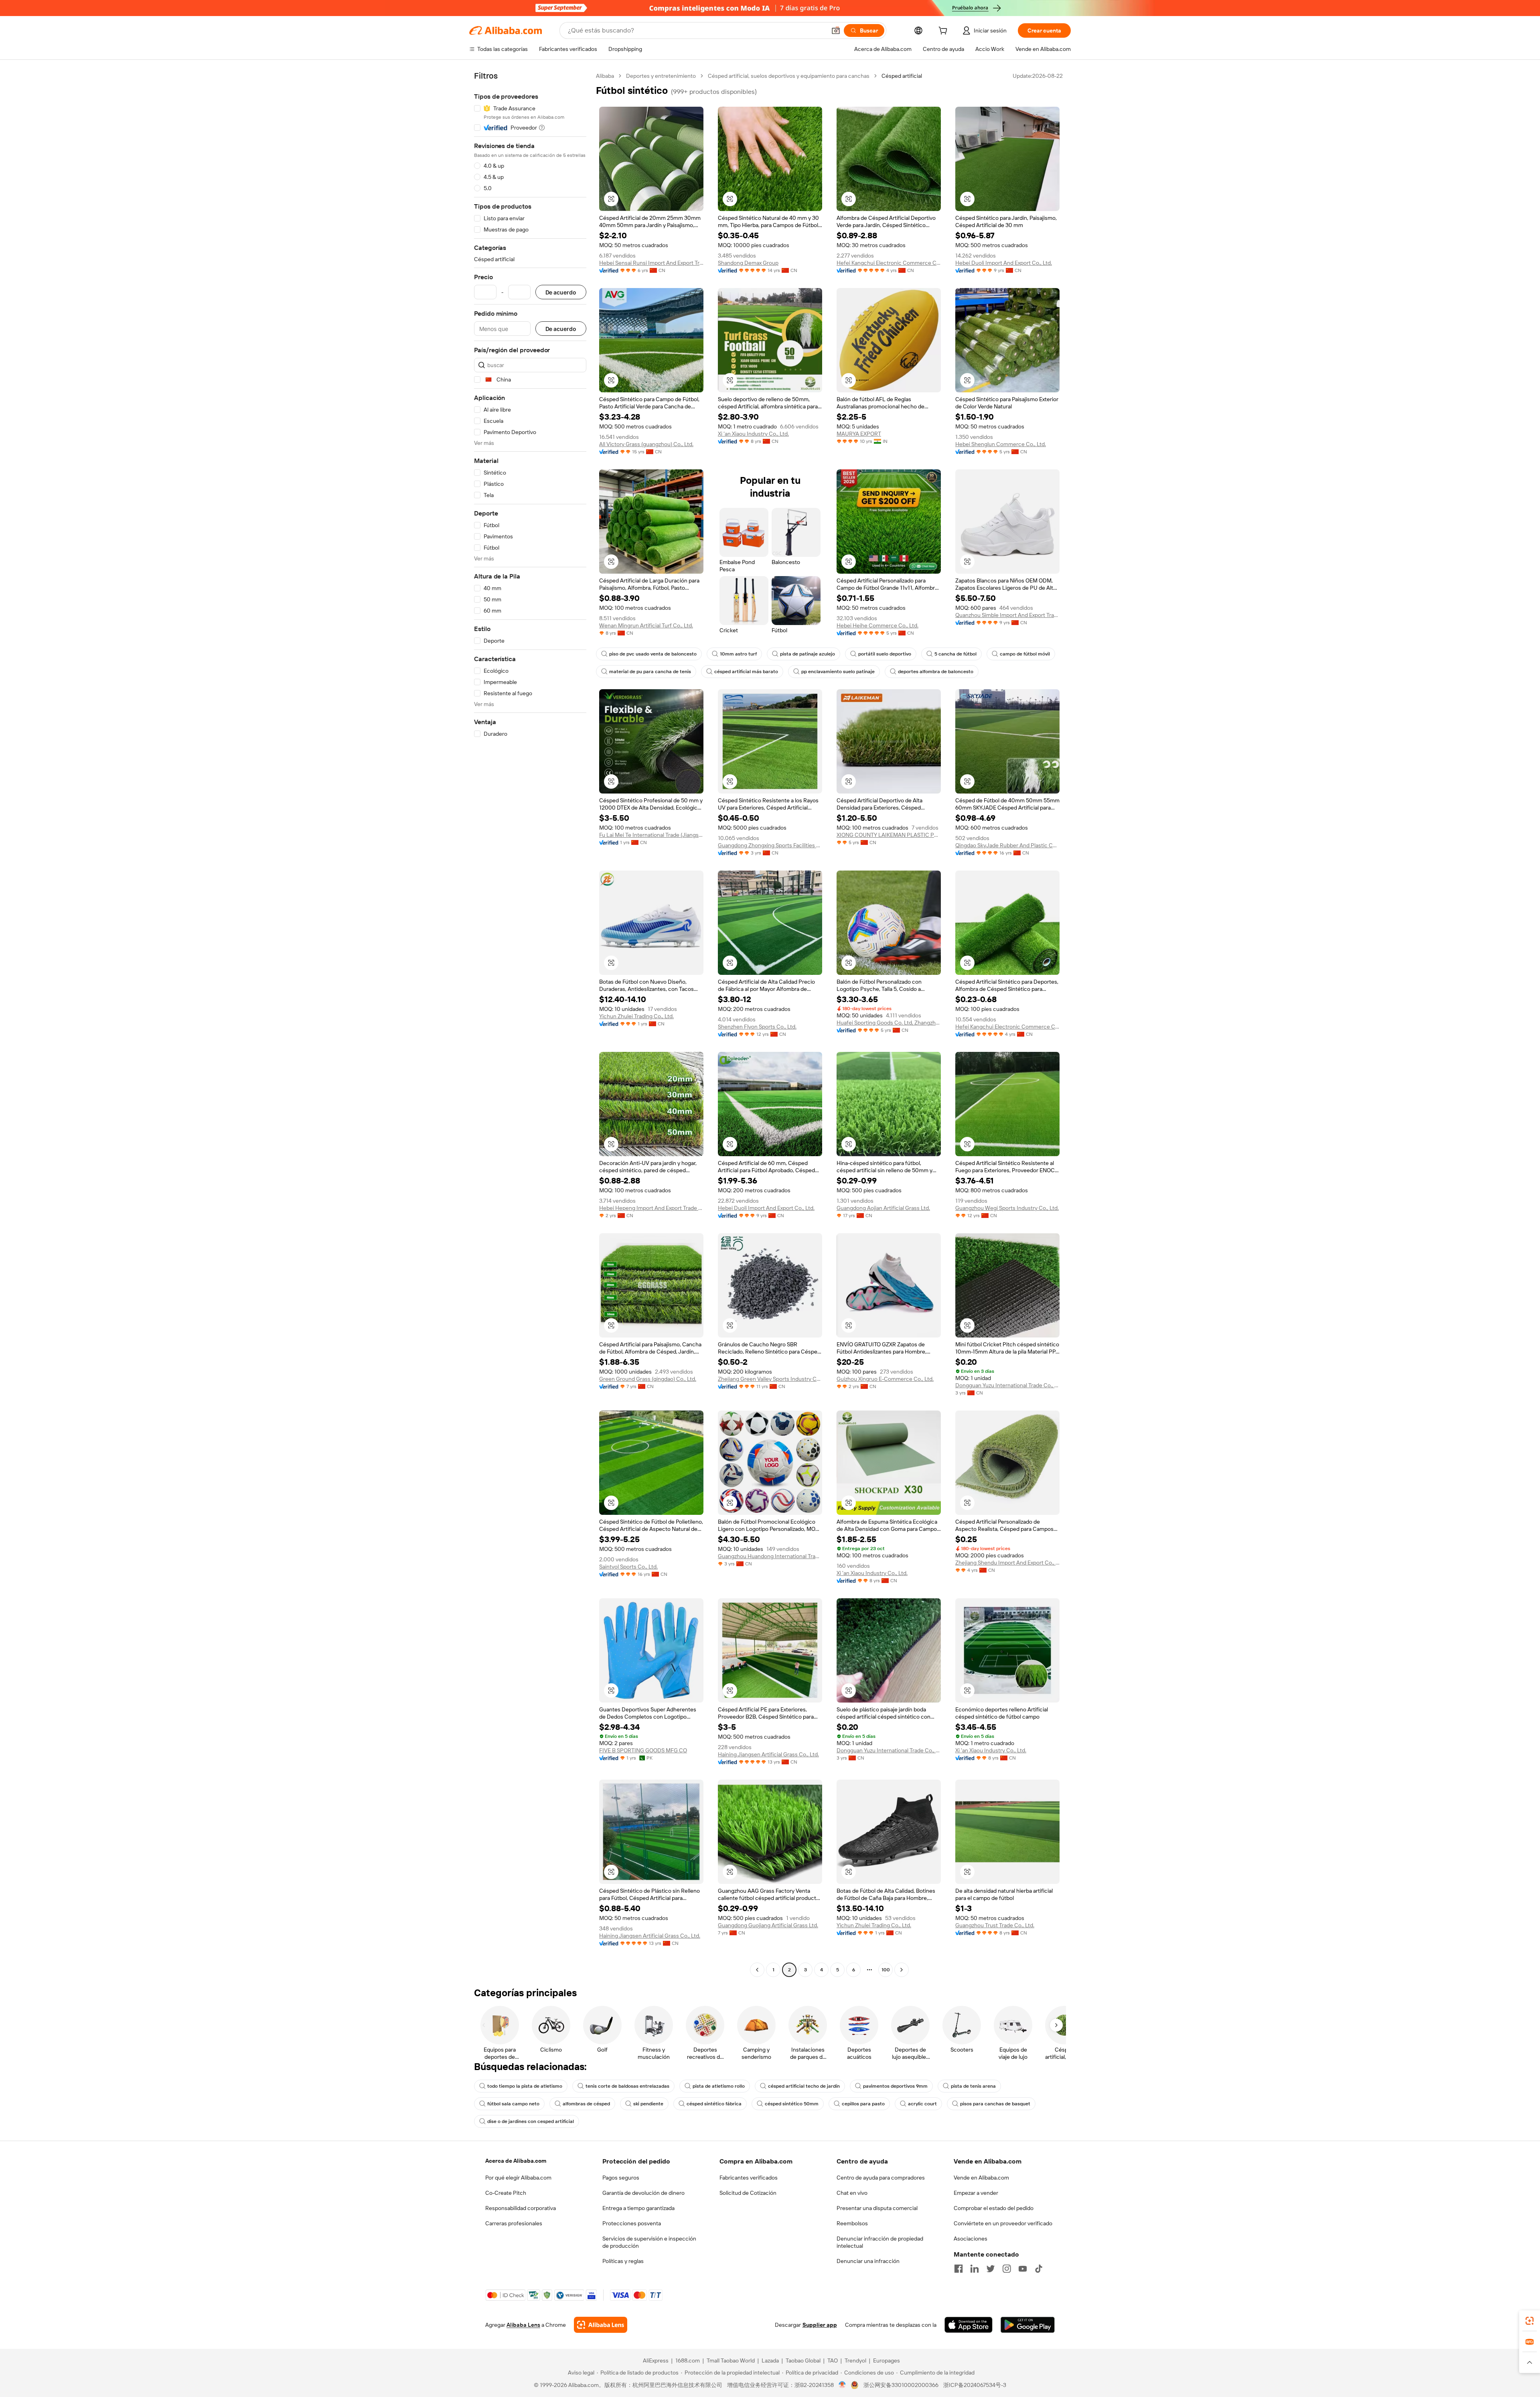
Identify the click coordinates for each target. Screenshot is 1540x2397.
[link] (1530, 2321)
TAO (833, 2360)
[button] (836, 30)
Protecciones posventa (632, 2223)
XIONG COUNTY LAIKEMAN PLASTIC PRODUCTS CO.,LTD (889, 835)
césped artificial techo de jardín (804, 2086)
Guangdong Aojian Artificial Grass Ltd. (883, 1208)
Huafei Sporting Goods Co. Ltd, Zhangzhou (889, 1023)
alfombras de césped (586, 2104)
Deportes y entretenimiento (661, 76)
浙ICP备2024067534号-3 (975, 2385)
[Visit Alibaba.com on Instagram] (1007, 2269)
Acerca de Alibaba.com (516, 2161)
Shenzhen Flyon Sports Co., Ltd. (757, 1027)
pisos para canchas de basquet (995, 2104)
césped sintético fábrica (714, 2104)
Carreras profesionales (514, 2223)
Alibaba (605, 76)
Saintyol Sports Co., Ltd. (628, 1567)
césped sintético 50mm (792, 2104)
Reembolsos (852, 2223)
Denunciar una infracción (868, 2261)
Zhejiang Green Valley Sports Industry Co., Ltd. (770, 1379)
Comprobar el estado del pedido (994, 2208)
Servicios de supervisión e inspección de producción (649, 2242)
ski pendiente (648, 2104)
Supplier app (820, 2325)
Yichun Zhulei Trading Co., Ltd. (636, 1016)
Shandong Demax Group (748, 263)
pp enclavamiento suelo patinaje (838, 672)
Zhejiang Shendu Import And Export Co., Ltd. (1007, 1563)
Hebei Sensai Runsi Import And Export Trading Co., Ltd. (651, 263)
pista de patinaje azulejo (807, 654)
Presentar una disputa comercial (877, 2208)
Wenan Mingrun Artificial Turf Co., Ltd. (646, 625)
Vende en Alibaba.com (981, 2178)
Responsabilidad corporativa (521, 2208)
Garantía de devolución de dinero (643, 2193)
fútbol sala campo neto (513, 2104)
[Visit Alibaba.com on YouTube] (1023, 2269)
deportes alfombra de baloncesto (936, 672)
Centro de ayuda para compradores (881, 2178)
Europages (887, 2360)
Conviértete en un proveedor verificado (1003, 2223)
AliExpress (656, 2360)
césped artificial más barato (746, 672)
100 (886, 1970)
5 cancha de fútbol (955, 654)
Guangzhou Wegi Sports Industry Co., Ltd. (1007, 1208)
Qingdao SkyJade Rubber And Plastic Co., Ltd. (1007, 845)
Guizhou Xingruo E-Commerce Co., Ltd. (885, 1379)
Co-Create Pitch (506, 2193)
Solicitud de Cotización (748, 2193)
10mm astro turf (738, 654)
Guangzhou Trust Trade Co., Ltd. (995, 1925)
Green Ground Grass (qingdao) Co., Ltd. (648, 1379)
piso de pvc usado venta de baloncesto (653, 654)
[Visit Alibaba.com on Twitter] (991, 2269)
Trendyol (855, 2360)
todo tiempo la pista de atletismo (525, 2086)
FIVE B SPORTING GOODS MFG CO (643, 1750)
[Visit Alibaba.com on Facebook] (958, 2269)
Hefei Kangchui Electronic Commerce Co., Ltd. (889, 263)
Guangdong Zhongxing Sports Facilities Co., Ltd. (770, 845)
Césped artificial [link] (902, 76)
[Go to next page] (902, 1970)
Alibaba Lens (523, 2325)
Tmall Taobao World (731, 2360)
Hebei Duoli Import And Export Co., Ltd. (1004, 263)
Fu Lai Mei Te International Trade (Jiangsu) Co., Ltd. (651, 835)
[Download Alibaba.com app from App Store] (969, 2325)
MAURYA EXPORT (859, 434)
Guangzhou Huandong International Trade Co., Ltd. (770, 1556)
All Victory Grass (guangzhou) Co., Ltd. (646, 444)
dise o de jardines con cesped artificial (531, 2121)
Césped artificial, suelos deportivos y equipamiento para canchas (789, 76)
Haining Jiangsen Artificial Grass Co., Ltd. (768, 1754)
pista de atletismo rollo (719, 2086)
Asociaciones (971, 2239)
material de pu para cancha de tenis (650, 672)
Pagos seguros (621, 2178)
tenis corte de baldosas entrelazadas (627, 2086)
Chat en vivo (852, 2193)
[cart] (944, 32)
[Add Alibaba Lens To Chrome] (601, 2325)
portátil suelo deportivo (885, 654)
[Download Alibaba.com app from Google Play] (1028, 2325)
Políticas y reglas (623, 2261)
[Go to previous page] (757, 1970)
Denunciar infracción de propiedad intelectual (880, 2242)
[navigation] (530, 1024)
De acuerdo (561, 292)
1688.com (688, 2360)
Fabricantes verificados (749, 2178)
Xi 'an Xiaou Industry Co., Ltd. (753, 434)
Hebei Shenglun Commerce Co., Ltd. (1001, 444)
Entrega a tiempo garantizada (638, 2208)
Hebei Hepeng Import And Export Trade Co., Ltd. (651, 1208)
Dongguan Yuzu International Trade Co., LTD (1007, 1385)
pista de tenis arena (973, 2086)
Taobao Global (803, 2360)
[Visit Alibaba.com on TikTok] (1039, 2269)
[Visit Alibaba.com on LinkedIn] (975, 2269)
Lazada (770, 2360)
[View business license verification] (842, 2385)
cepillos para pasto (863, 2104)
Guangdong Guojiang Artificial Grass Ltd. (768, 1925)
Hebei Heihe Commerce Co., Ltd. (877, 625)
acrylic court (922, 2104)
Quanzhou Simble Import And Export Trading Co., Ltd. (1007, 615)
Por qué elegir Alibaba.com (518, 2178)
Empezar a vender (976, 2193)
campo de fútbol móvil (1025, 654)
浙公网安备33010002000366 (901, 2385)
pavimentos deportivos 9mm (895, 2086)
